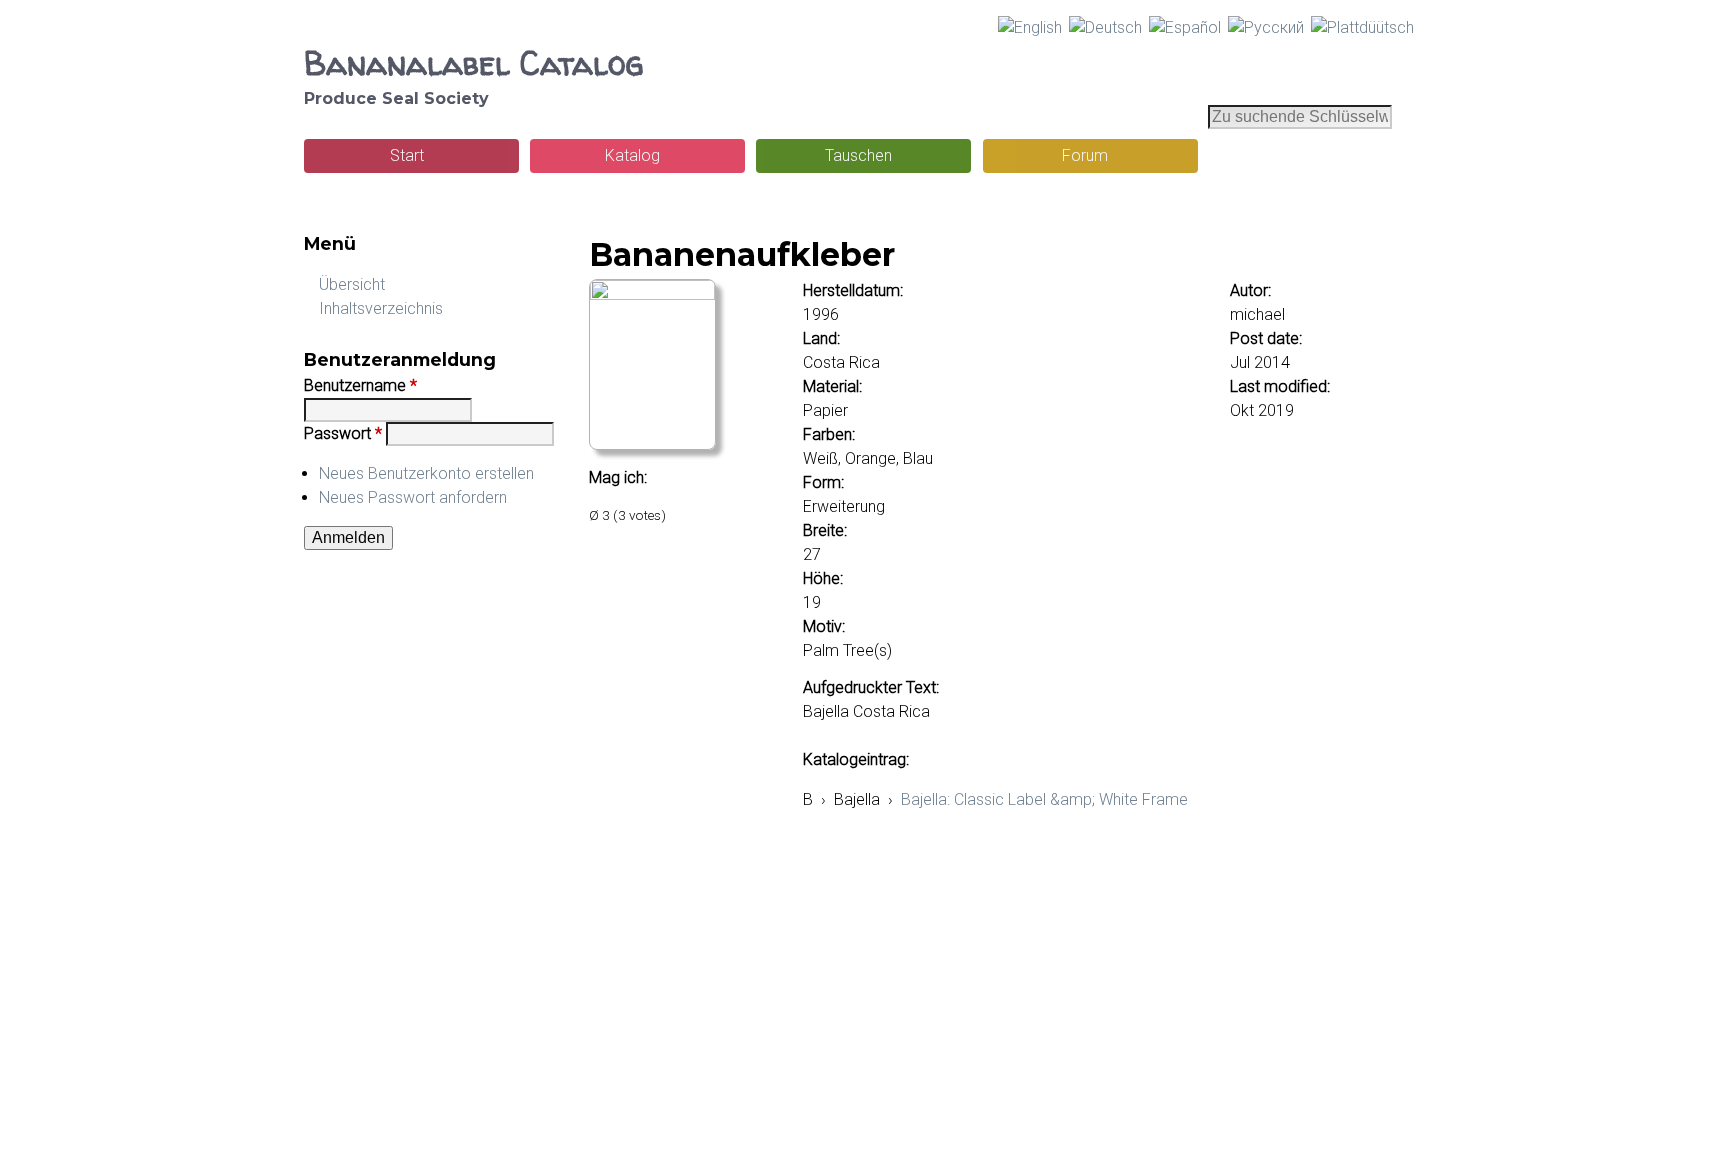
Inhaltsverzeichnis (381, 308)
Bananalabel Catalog (473, 63)
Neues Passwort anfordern (413, 497)
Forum (1085, 155)
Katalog (632, 155)
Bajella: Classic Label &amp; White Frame (1044, 799)
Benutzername (360, 385)
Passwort (343, 433)
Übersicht (352, 284)
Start (407, 155)
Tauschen (858, 155)
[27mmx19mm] (652, 294)
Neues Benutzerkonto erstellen (426, 473)
